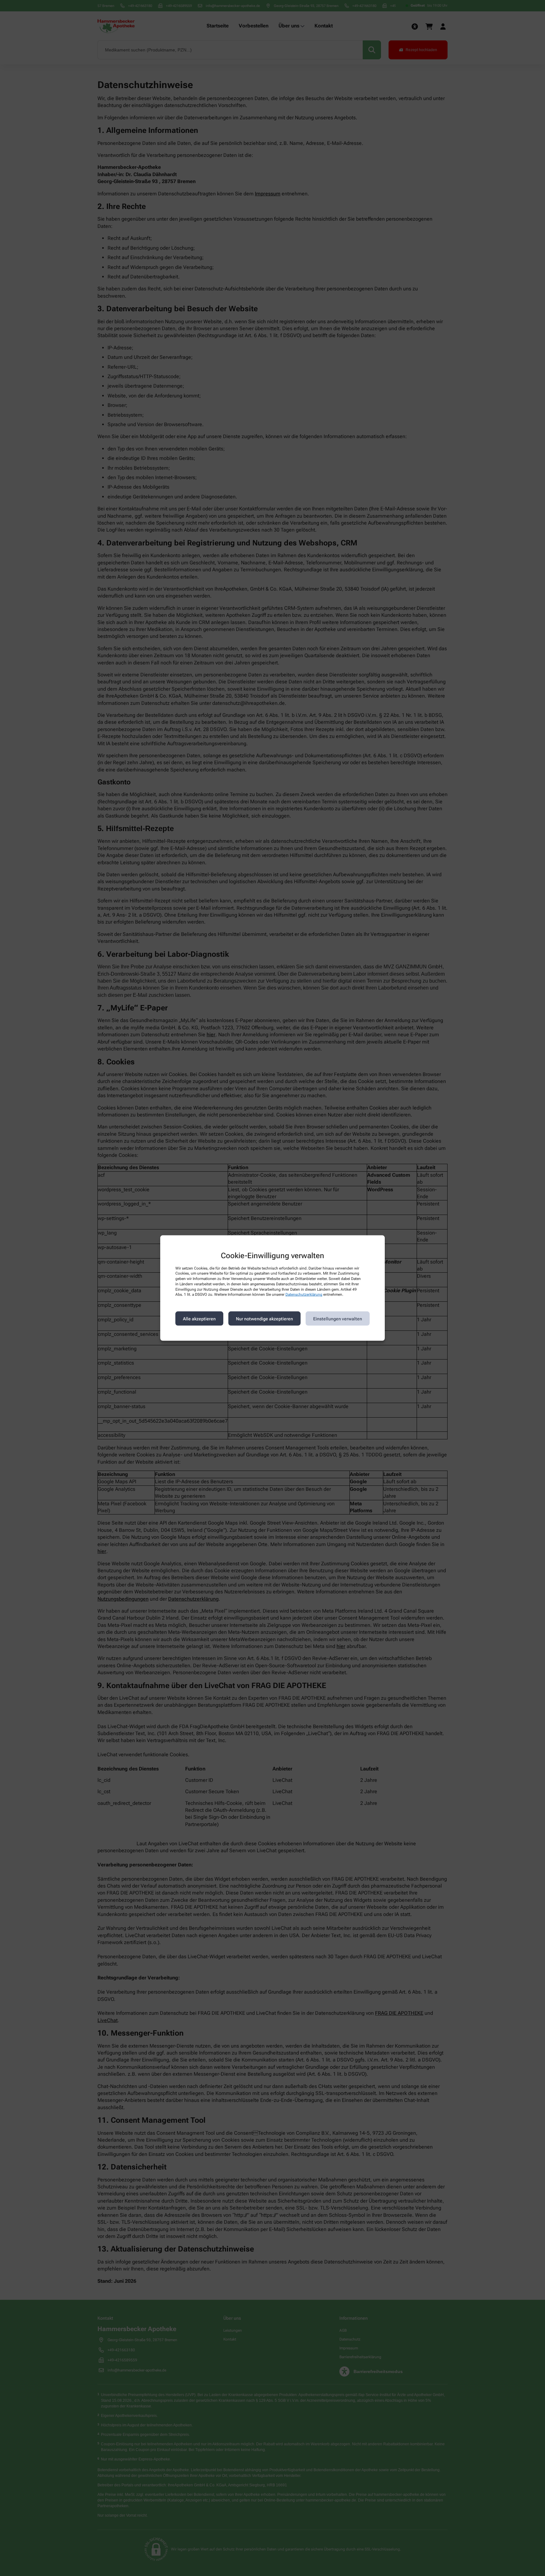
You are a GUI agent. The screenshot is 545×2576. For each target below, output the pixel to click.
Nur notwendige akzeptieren (264, 1318)
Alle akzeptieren (199, 1318)
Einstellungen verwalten (338, 1318)
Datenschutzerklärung (304, 1294)
